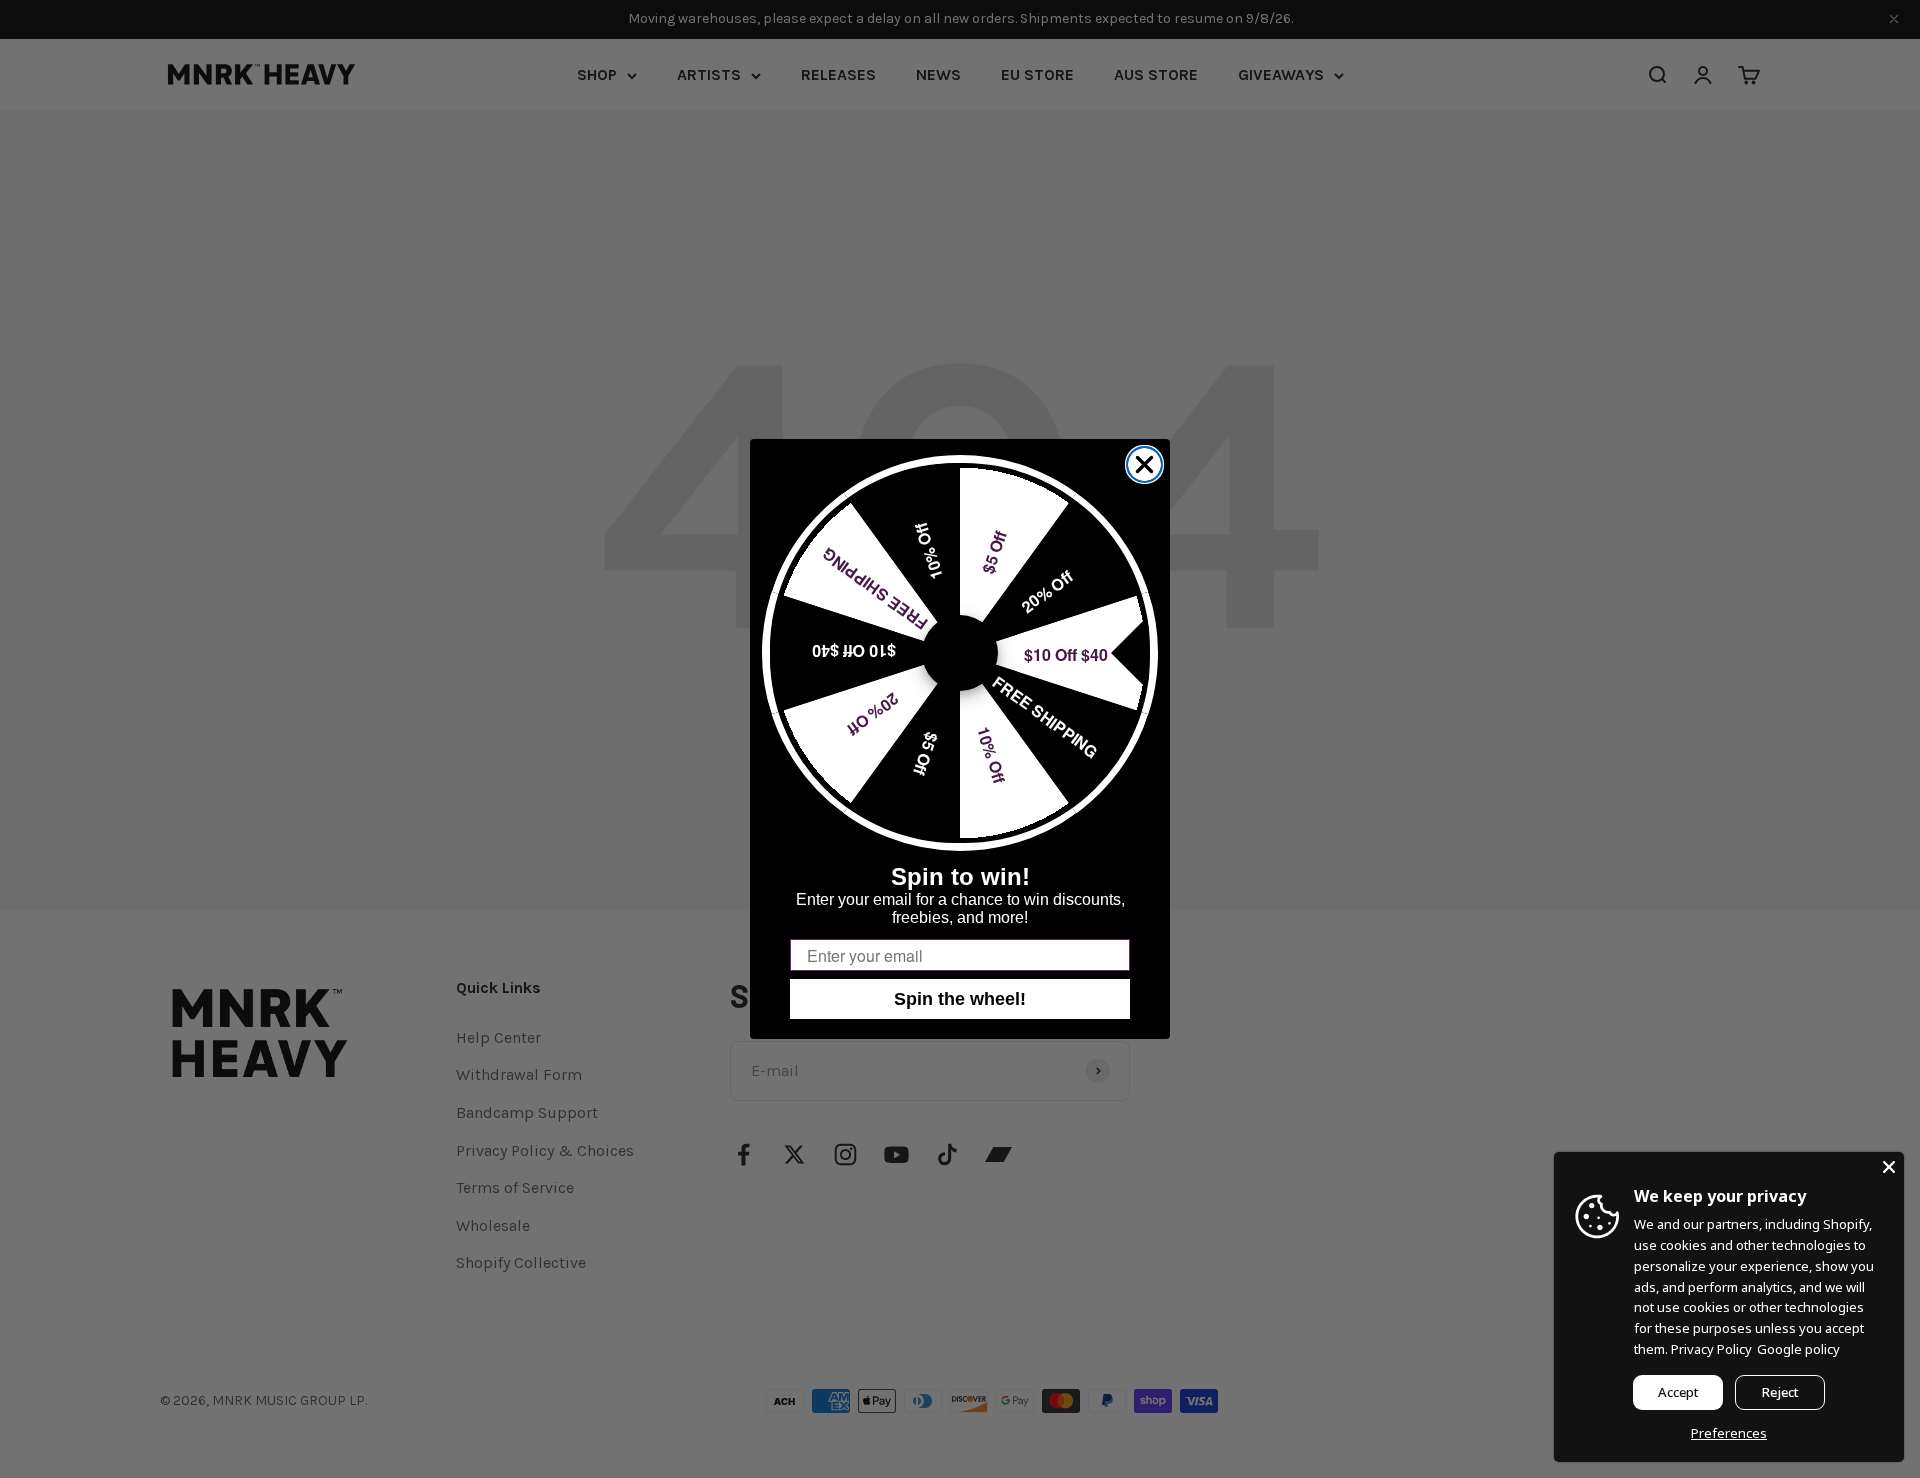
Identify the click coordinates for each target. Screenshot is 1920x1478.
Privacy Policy (1711, 1349)
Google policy (1798, 1349)
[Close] (1889, 1167)
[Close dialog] (1144, 464)
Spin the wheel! (960, 999)
